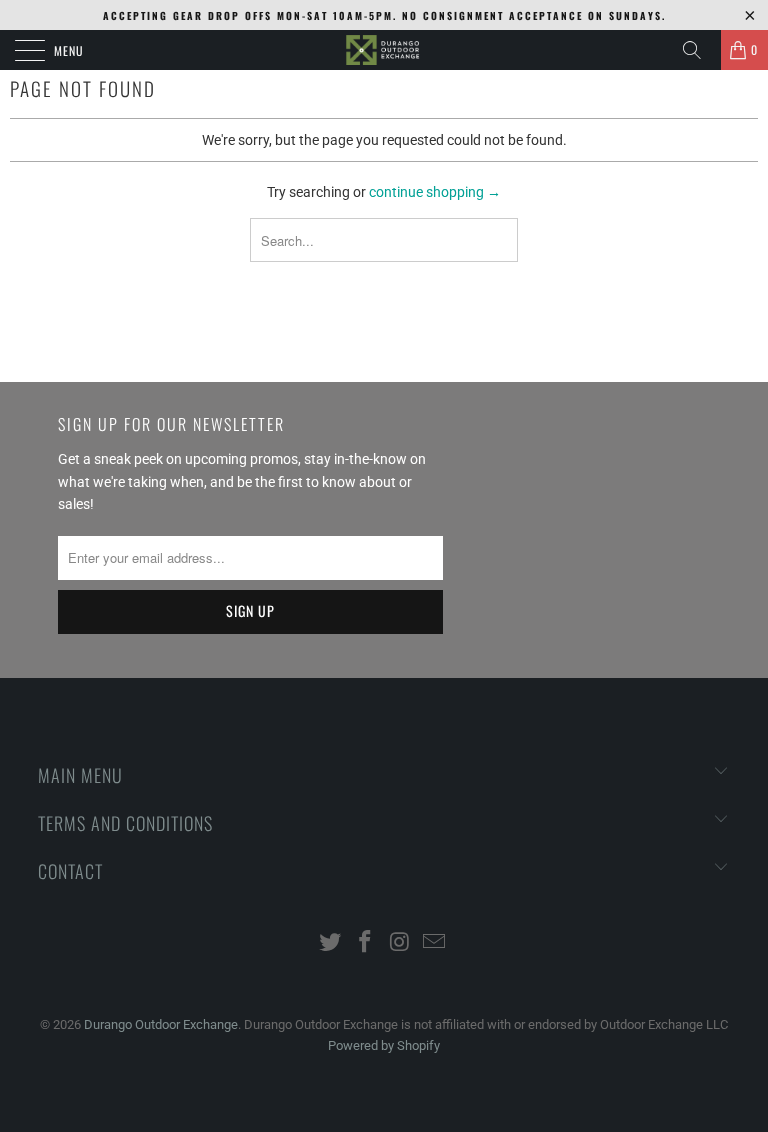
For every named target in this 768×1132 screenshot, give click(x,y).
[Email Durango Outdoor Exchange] (435, 943)
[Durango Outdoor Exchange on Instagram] (401, 943)
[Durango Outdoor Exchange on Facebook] (366, 943)
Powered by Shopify (384, 1045)
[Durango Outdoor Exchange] (384, 50)
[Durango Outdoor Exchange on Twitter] (331, 943)
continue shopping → (435, 192)
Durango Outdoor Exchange (161, 1024)
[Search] (699, 50)
